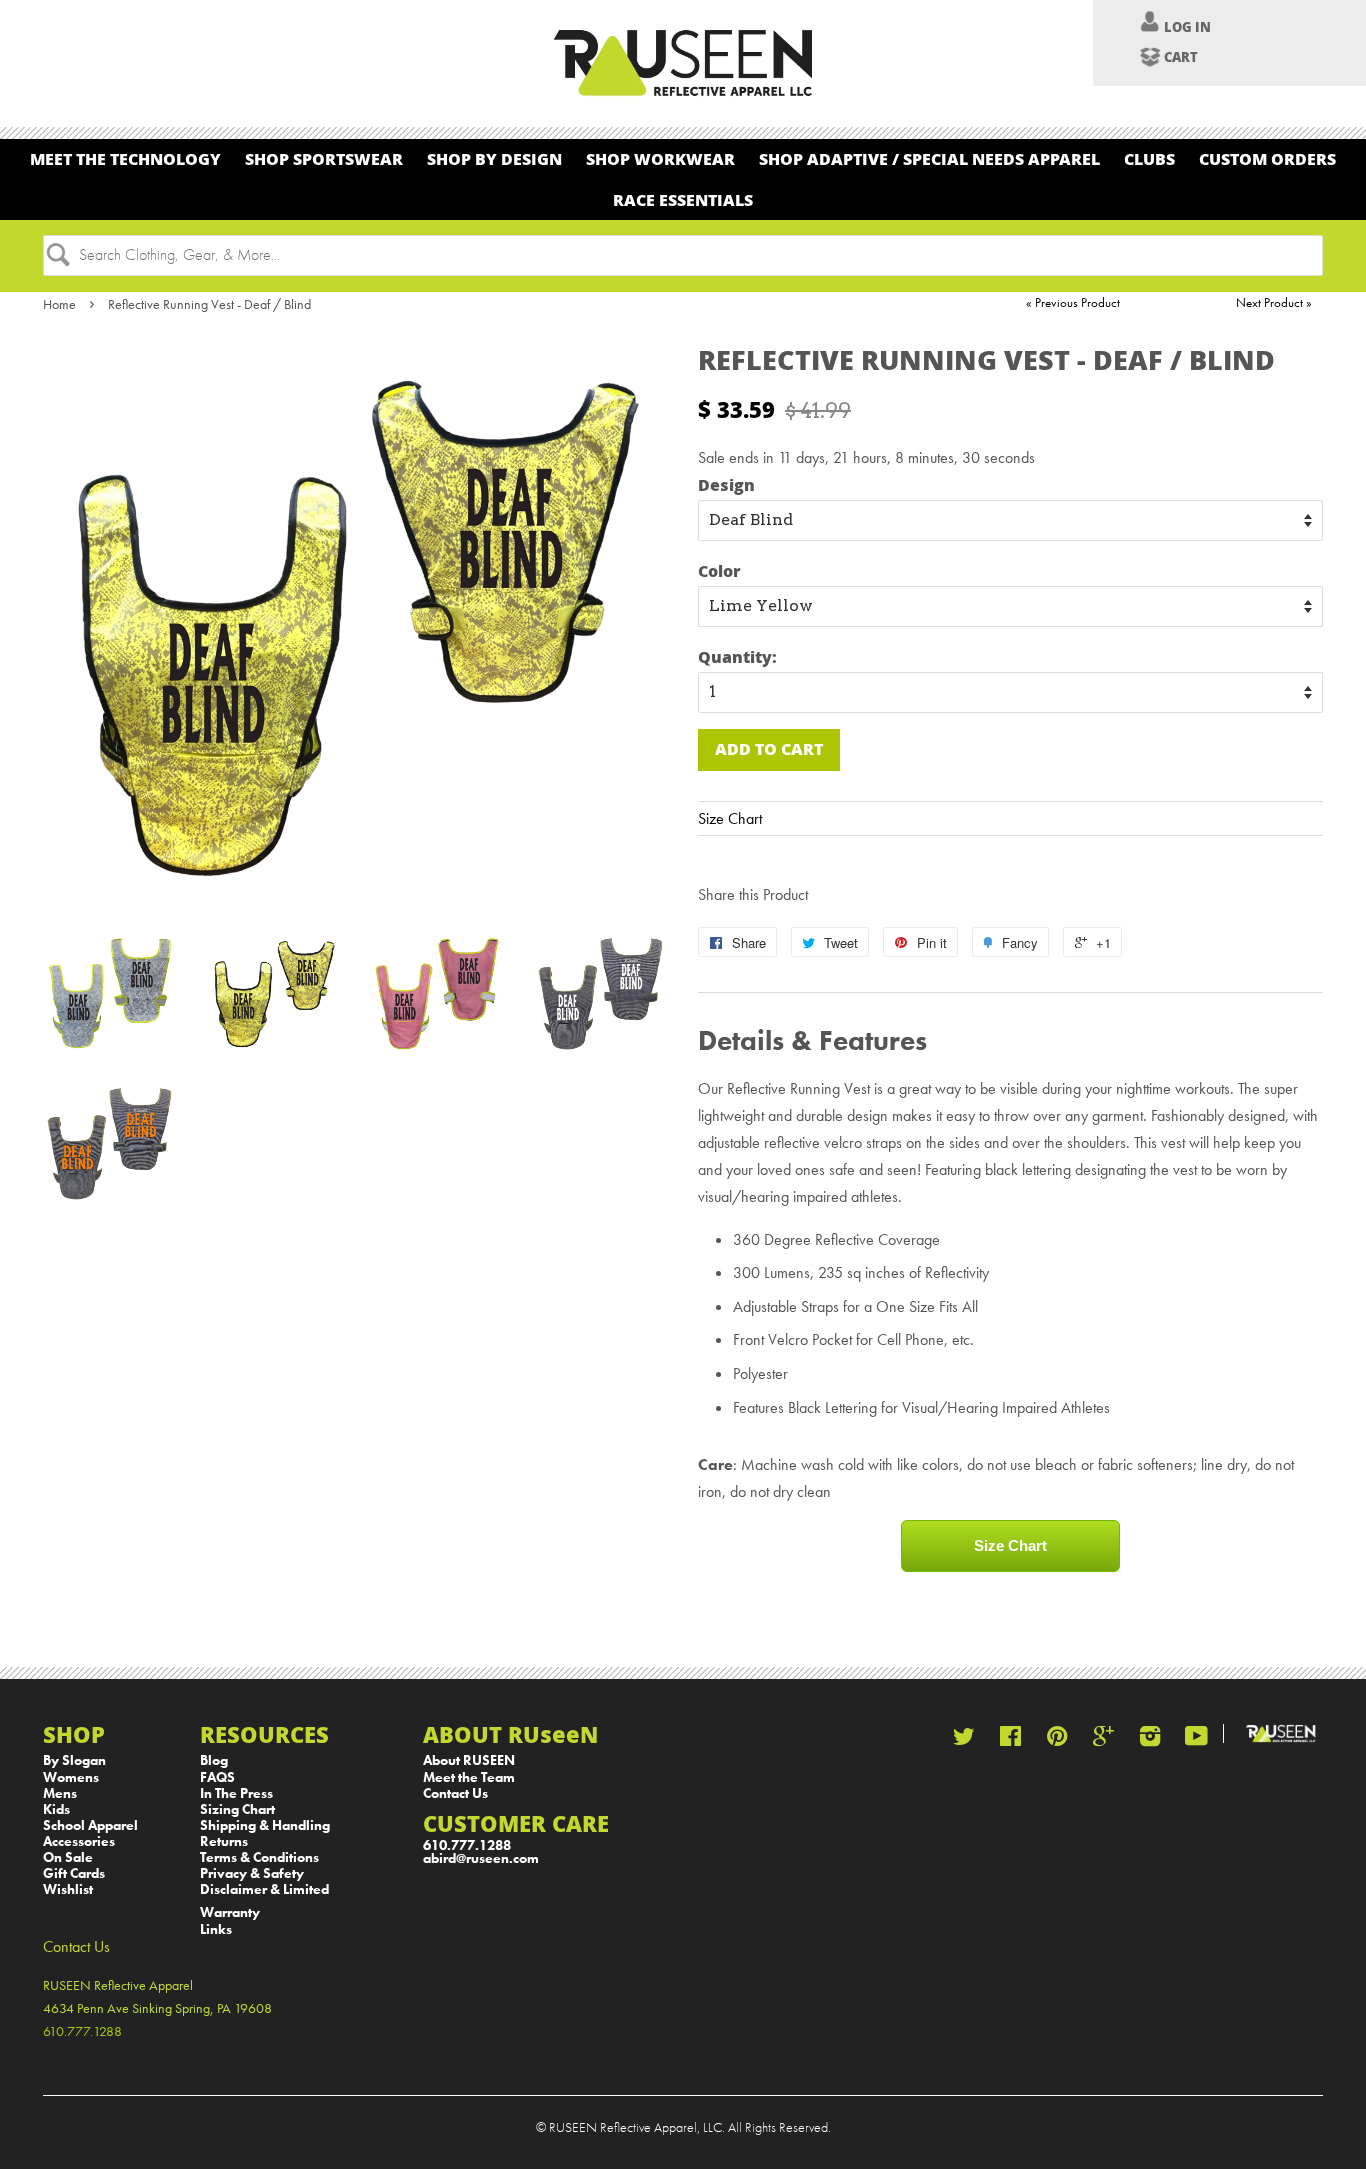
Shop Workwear (660, 158)
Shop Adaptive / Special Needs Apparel (929, 158)
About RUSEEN (469, 1760)
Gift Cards (74, 1873)
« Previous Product (1073, 302)
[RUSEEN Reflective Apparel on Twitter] (964, 1740)
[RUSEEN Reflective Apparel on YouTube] (1196, 1740)
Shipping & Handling (265, 1825)
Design (726, 484)
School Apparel (90, 1825)
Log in (1187, 27)
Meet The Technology (125, 158)
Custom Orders (1267, 158)
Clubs (1149, 158)
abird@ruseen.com (481, 1858)
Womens (71, 1777)
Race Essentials (683, 199)
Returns (224, 1841)
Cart (1181, 57)
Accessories (79, 1841)
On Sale (68, 1857)
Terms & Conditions (259, 1857)
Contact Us (455, 1793)
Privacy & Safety (252, 1873)
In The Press (236, 1793)
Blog (214, 1760)
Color (719, 570)
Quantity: (737, 656)
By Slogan (74, 1760)
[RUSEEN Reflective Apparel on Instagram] (1150, 1740)
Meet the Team (469, 1777)
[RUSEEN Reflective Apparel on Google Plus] (1103, 1740)
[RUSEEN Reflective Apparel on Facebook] (1010, 1740)
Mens (60, 1793)
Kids (56, 1809)
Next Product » (1274, 302)
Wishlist (68, 1889)
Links (216, 1929)
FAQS (217, 1777)
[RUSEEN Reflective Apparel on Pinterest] (1057, 1740)
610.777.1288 (467, 1845)
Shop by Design (494, 158)
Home (59, 304)
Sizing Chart (237, 1809)
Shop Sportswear (324, 158)
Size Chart (730, 818)
